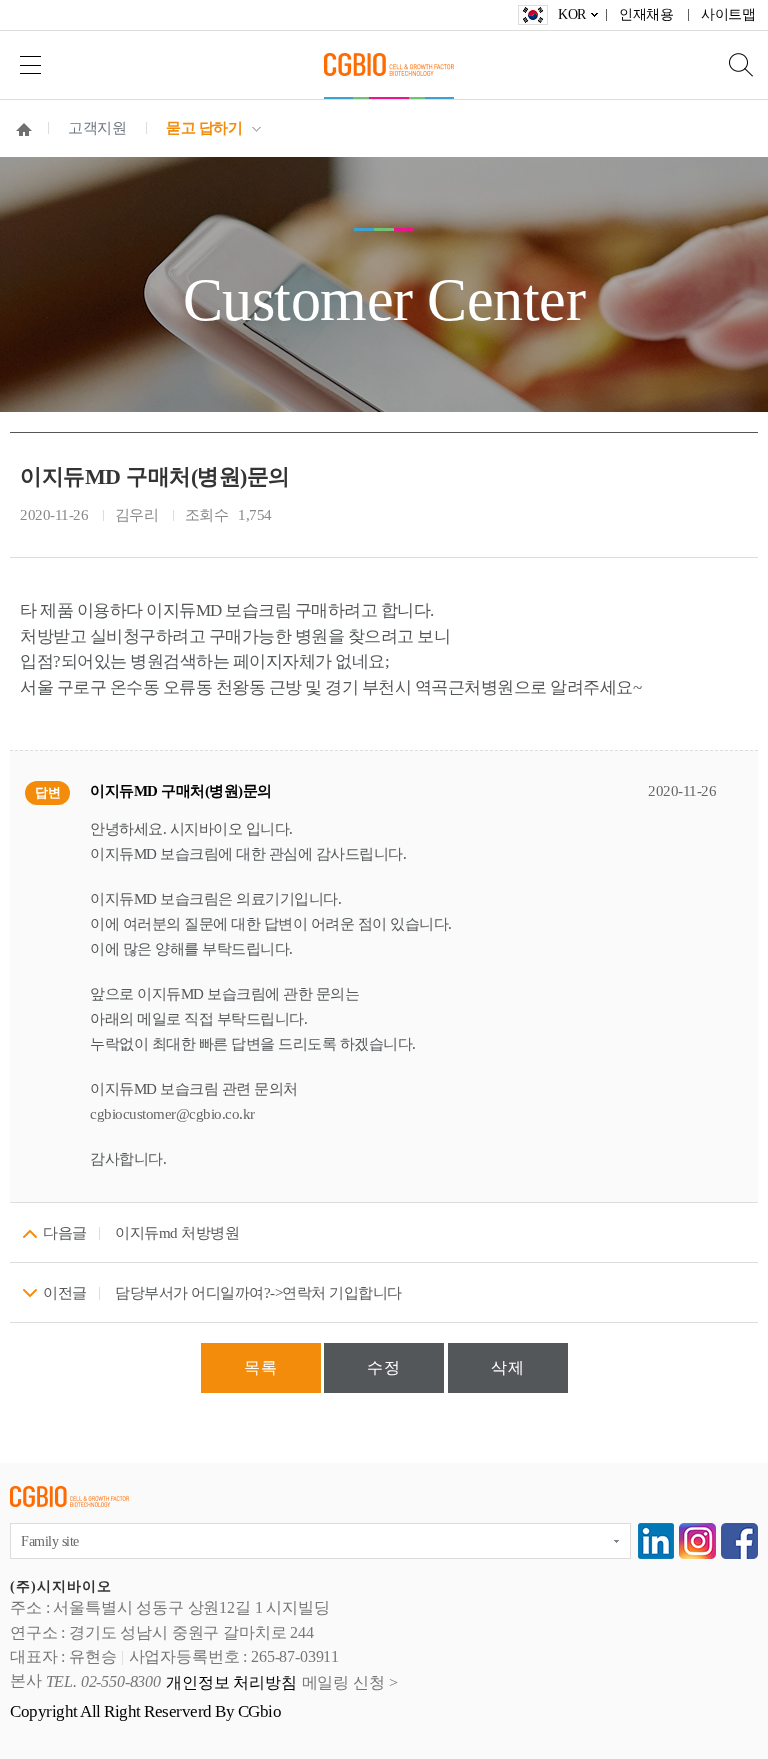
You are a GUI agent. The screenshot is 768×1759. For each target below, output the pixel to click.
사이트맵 (728, 14)
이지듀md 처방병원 (177, 1233)
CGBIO (389, 64)
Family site (50, 1541)
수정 (384, 1367)
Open (733, 64)
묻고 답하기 (204, 128)
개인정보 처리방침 (231, 1682)
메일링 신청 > (350, 1682)
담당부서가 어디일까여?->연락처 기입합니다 (258, 1293)
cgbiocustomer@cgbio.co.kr (172, 1114)
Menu (30, 64)
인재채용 (646, 14)
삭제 (508, 1367)
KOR (572, 14)
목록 (261, 1367)
